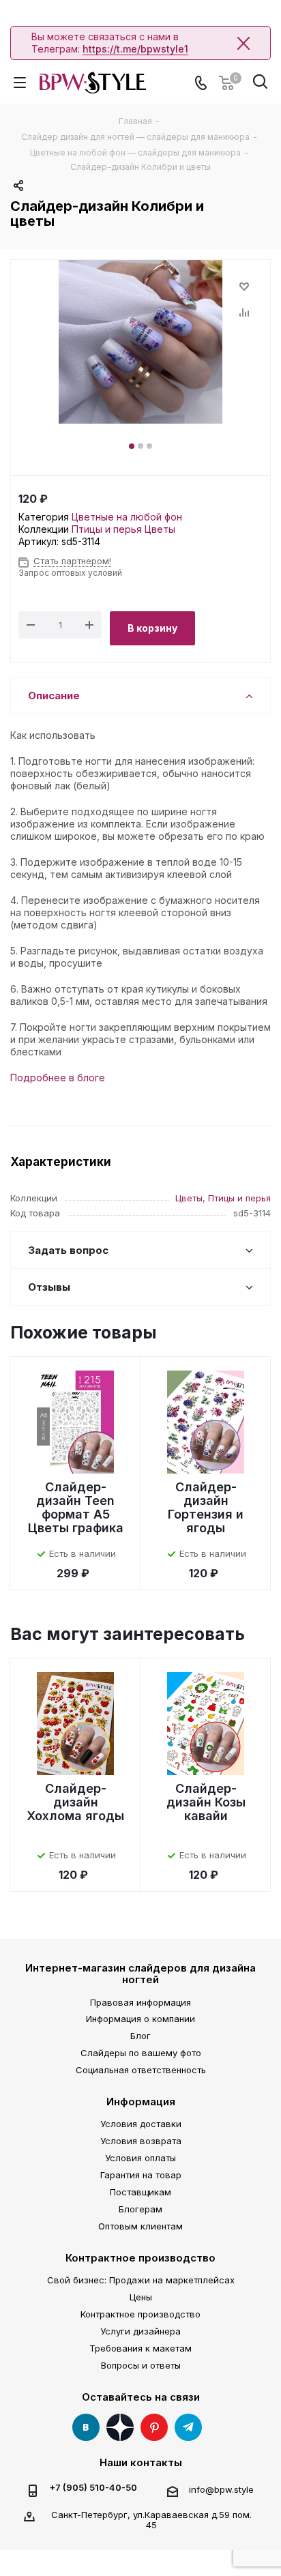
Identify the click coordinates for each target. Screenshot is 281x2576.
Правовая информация (140, 2002)
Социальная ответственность (141, 2070)
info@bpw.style (221, 2489)
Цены (141, 2297)
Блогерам (140, 2209)
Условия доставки (141, 2124)
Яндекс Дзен (120, 2427)
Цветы (160, 529)
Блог (140, 2036)
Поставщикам (140, 2192)
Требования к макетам (140, 2348)
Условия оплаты (140, 2158)
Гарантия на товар (141, 2175)
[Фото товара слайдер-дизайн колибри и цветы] (140, 342)
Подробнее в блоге (58, 1078)
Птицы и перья (107, 529)
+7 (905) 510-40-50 (93, 2488)
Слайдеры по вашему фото (141, 2053)
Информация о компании (140, 2019)
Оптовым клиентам (140, 2226)
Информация (141, 2102)
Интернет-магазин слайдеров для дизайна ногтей (140, 1974)
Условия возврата (141, 2141)
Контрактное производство (140, 2258)
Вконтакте (86, 2427)
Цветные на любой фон (127, 517)
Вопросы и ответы (141, 2365)
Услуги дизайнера (140, 2331)
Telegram (188, 2427)
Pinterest (154, 2427)
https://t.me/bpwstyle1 (135, 49)
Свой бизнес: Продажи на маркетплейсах (141, 2280)
